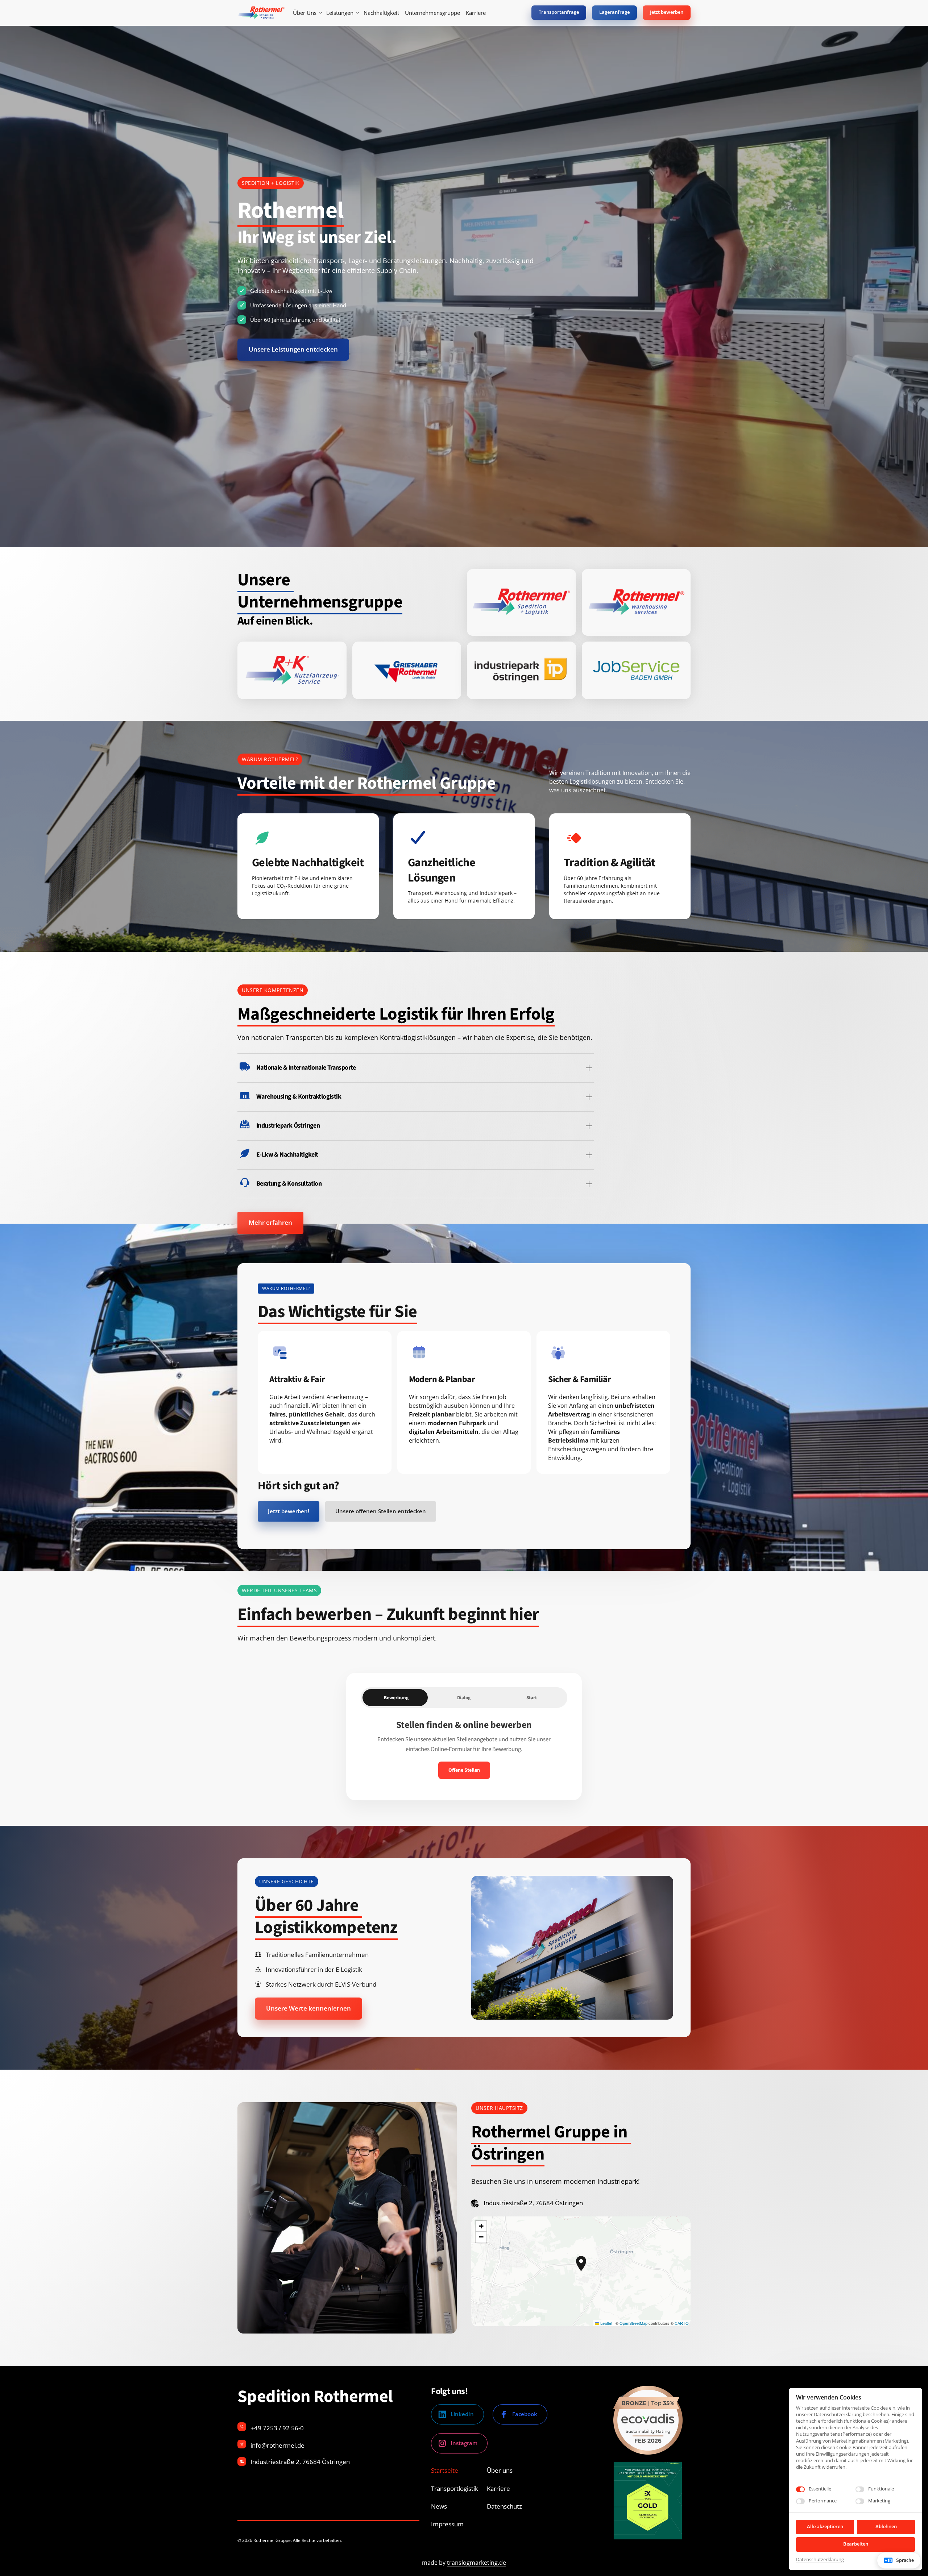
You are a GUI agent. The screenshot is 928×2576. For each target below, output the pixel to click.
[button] (581, 2264)
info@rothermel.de (277, 2445)
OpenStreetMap (633, 2323)
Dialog (464, 1698)
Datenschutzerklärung (820, 2560)
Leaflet (606, 2323)
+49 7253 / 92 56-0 (277, 2428)
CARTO (682, 2323)
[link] (521, 602)
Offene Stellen (464, 1770)
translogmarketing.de (477, 2563)
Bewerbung (396, 1698)
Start (532, 1698)
